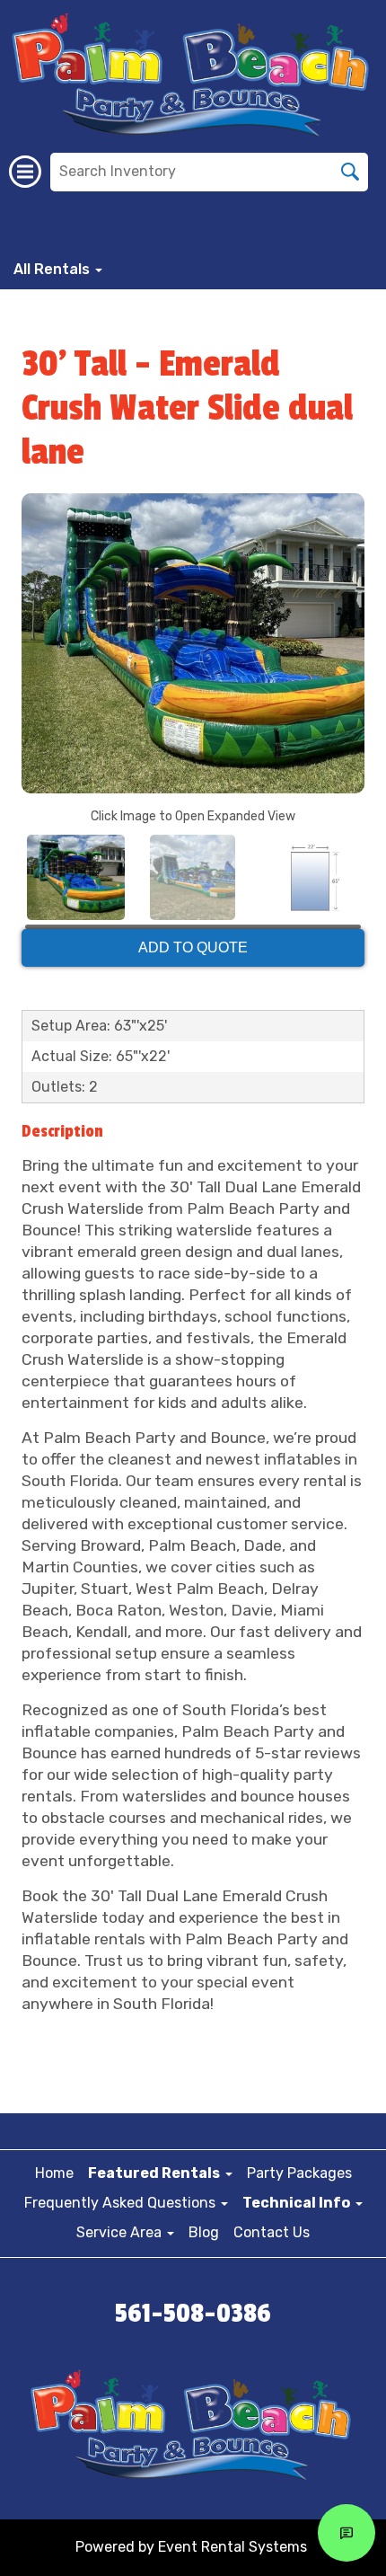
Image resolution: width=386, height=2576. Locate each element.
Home (54, 2173)
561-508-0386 (193, 2314)
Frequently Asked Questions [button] (122, 2203)
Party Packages (299, 2173)
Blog (204, 2232)
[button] (160, 2173)
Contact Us (272, 2232)
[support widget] (347, 2533)
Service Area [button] (121, 2232)
